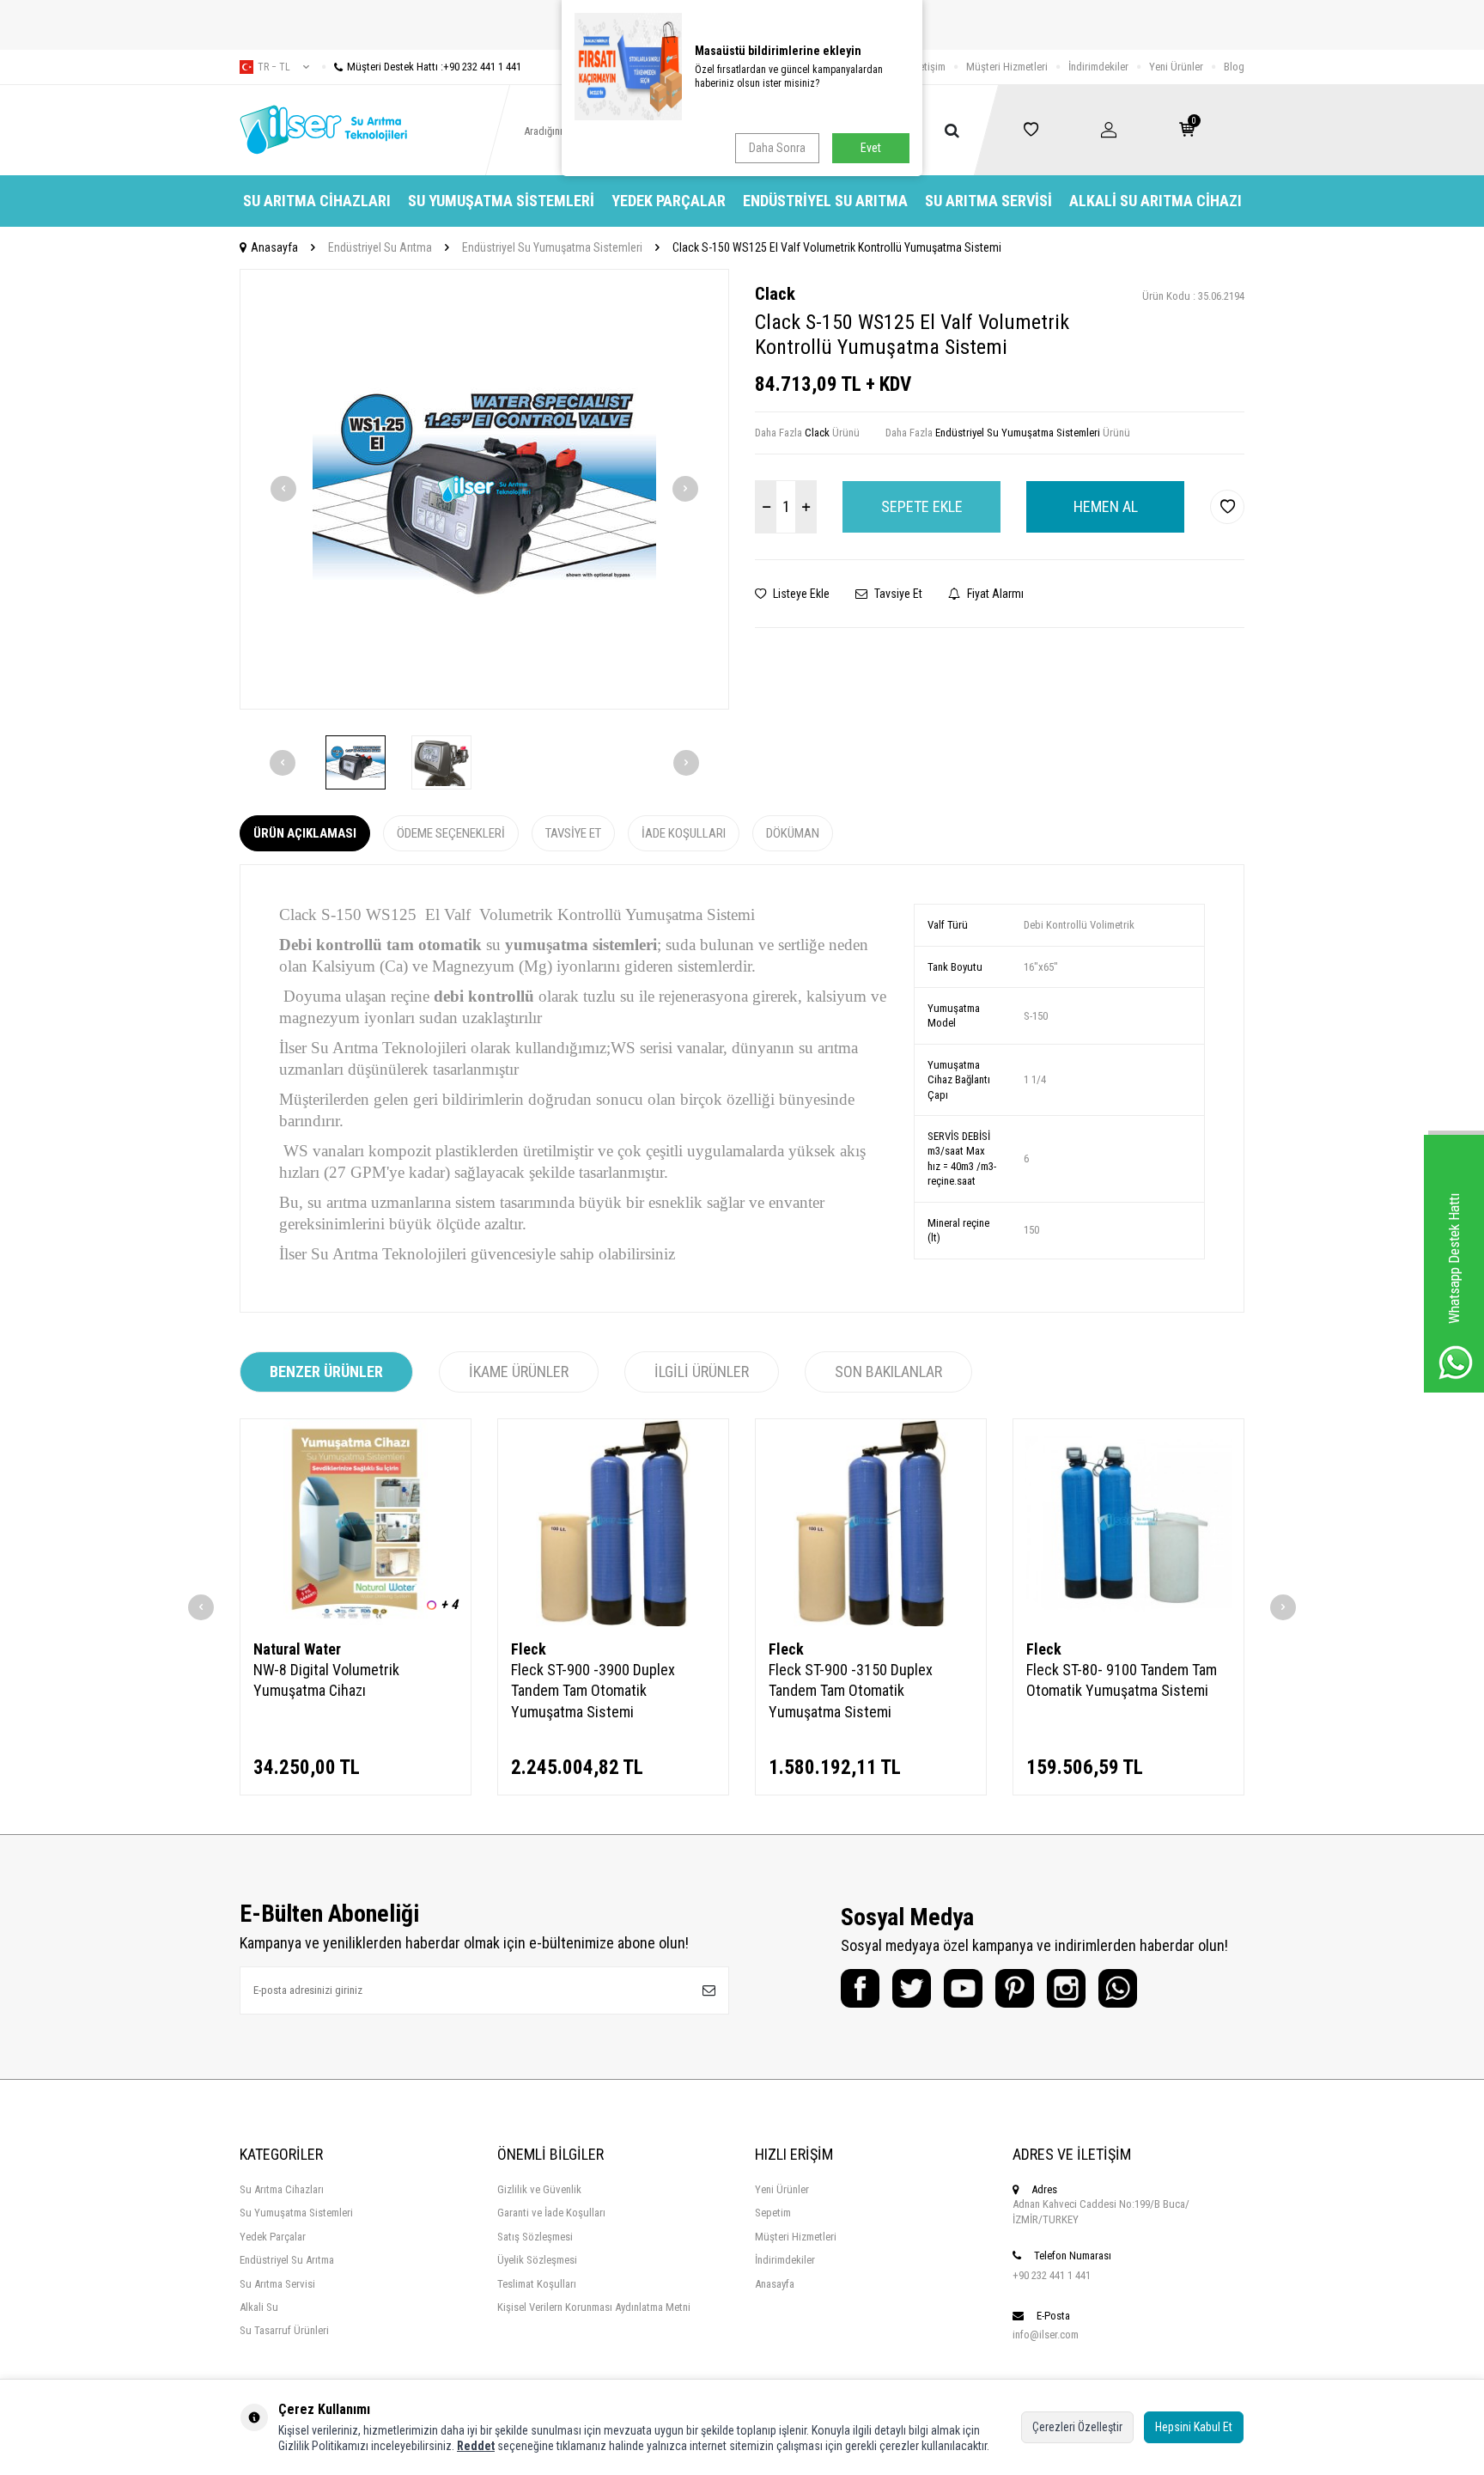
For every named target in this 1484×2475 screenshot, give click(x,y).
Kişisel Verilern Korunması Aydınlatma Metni (594, 2307)
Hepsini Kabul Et (1194, 2427)
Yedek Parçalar (669, 201)
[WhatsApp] (1118, 1988)
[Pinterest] (1015, 1988)
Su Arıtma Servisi (988, 201)
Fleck (529, 1649)
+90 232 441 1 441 (1052, 2275)
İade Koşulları (684, 833)
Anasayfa (274, 247)
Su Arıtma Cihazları (317, 201)
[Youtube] (963, 1988)
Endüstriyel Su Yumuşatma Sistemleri (552, 247)
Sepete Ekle (922, 506)
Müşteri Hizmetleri (1007, 67)
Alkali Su (259, 2307)
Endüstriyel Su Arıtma (825, 201)
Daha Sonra (777, 148)
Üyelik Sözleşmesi (537, 2260)
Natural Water (297, 1649)
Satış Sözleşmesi (535, 2237)
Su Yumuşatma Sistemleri (501, 201)
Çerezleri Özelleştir (1077, 2427)
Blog (1234, 67)
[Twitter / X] (912, 1988)
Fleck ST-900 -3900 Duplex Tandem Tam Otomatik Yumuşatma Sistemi (593, 1690)
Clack (775, 294)
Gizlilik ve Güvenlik (539, 2189)
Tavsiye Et (897, 594)
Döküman (793, 833)
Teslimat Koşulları (537, 2284)
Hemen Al (1106, 506)
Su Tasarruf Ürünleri (284, 2330)
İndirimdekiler (1098, 67)
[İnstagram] (1066, 1988)
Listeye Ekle (800, 594)
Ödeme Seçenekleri (451, 833)
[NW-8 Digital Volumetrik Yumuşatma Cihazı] (356, 1523)
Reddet (476, 2446)
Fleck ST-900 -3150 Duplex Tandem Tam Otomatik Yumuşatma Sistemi (851, 1690)
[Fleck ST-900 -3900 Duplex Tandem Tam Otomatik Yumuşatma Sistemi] (613, 1523)
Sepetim (773, 2213)
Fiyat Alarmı (994, 594)
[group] (484, 489)
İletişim (930, 67)
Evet (871, 148)
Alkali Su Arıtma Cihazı (1156, 201)
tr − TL (274, 67)
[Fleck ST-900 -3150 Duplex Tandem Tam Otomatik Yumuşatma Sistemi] (871, 1523)
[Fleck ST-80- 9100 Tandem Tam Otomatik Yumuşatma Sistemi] (1128, 1523)
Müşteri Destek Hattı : (434, 67)
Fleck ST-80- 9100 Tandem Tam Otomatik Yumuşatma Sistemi (1122, 1680)
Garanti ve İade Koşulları (551, 2213)
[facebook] (860, 1988)
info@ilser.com (1046, 2335)
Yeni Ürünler (1176, 67)
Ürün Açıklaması (305, 833)
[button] (283, 489)
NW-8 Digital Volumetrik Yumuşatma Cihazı (326, 1680)
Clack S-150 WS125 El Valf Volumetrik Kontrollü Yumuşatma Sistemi (837, 247)
